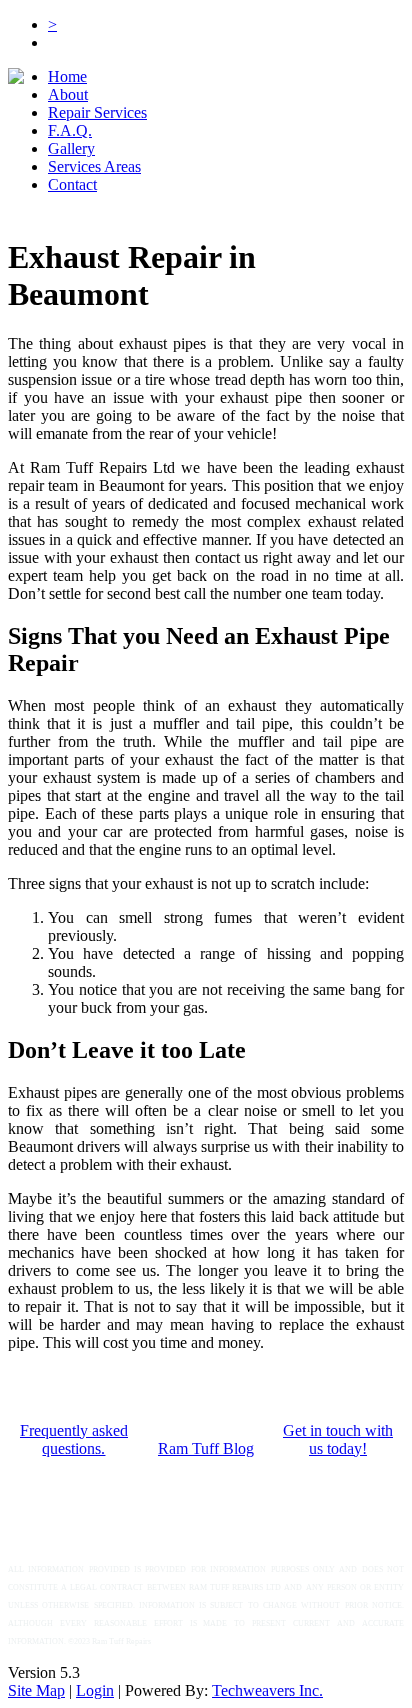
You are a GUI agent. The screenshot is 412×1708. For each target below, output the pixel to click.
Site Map (36, 1690)
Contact (72, 184)
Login (95, 1690)
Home (67, 76)
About (68, 94)
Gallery (71, 148)
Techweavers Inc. (267, 1690)
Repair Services (97, 112)
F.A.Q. (70, 130)
